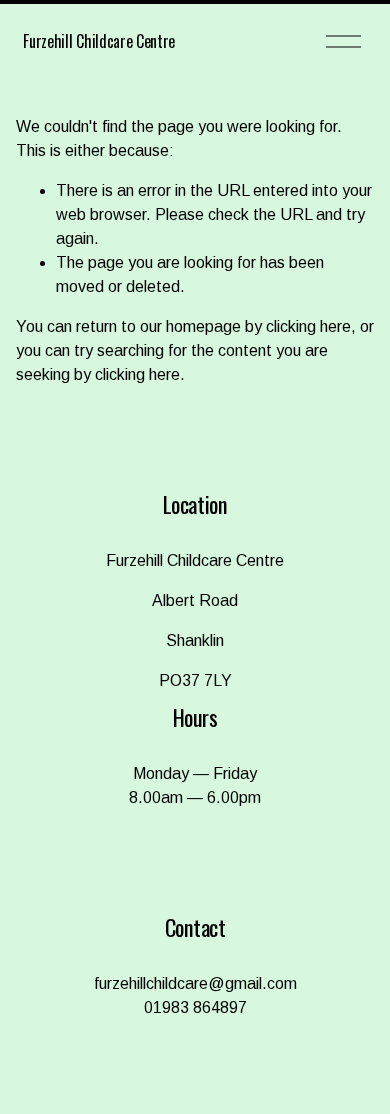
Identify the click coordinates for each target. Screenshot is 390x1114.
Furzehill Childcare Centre (99, 41)
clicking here (308, 326)
